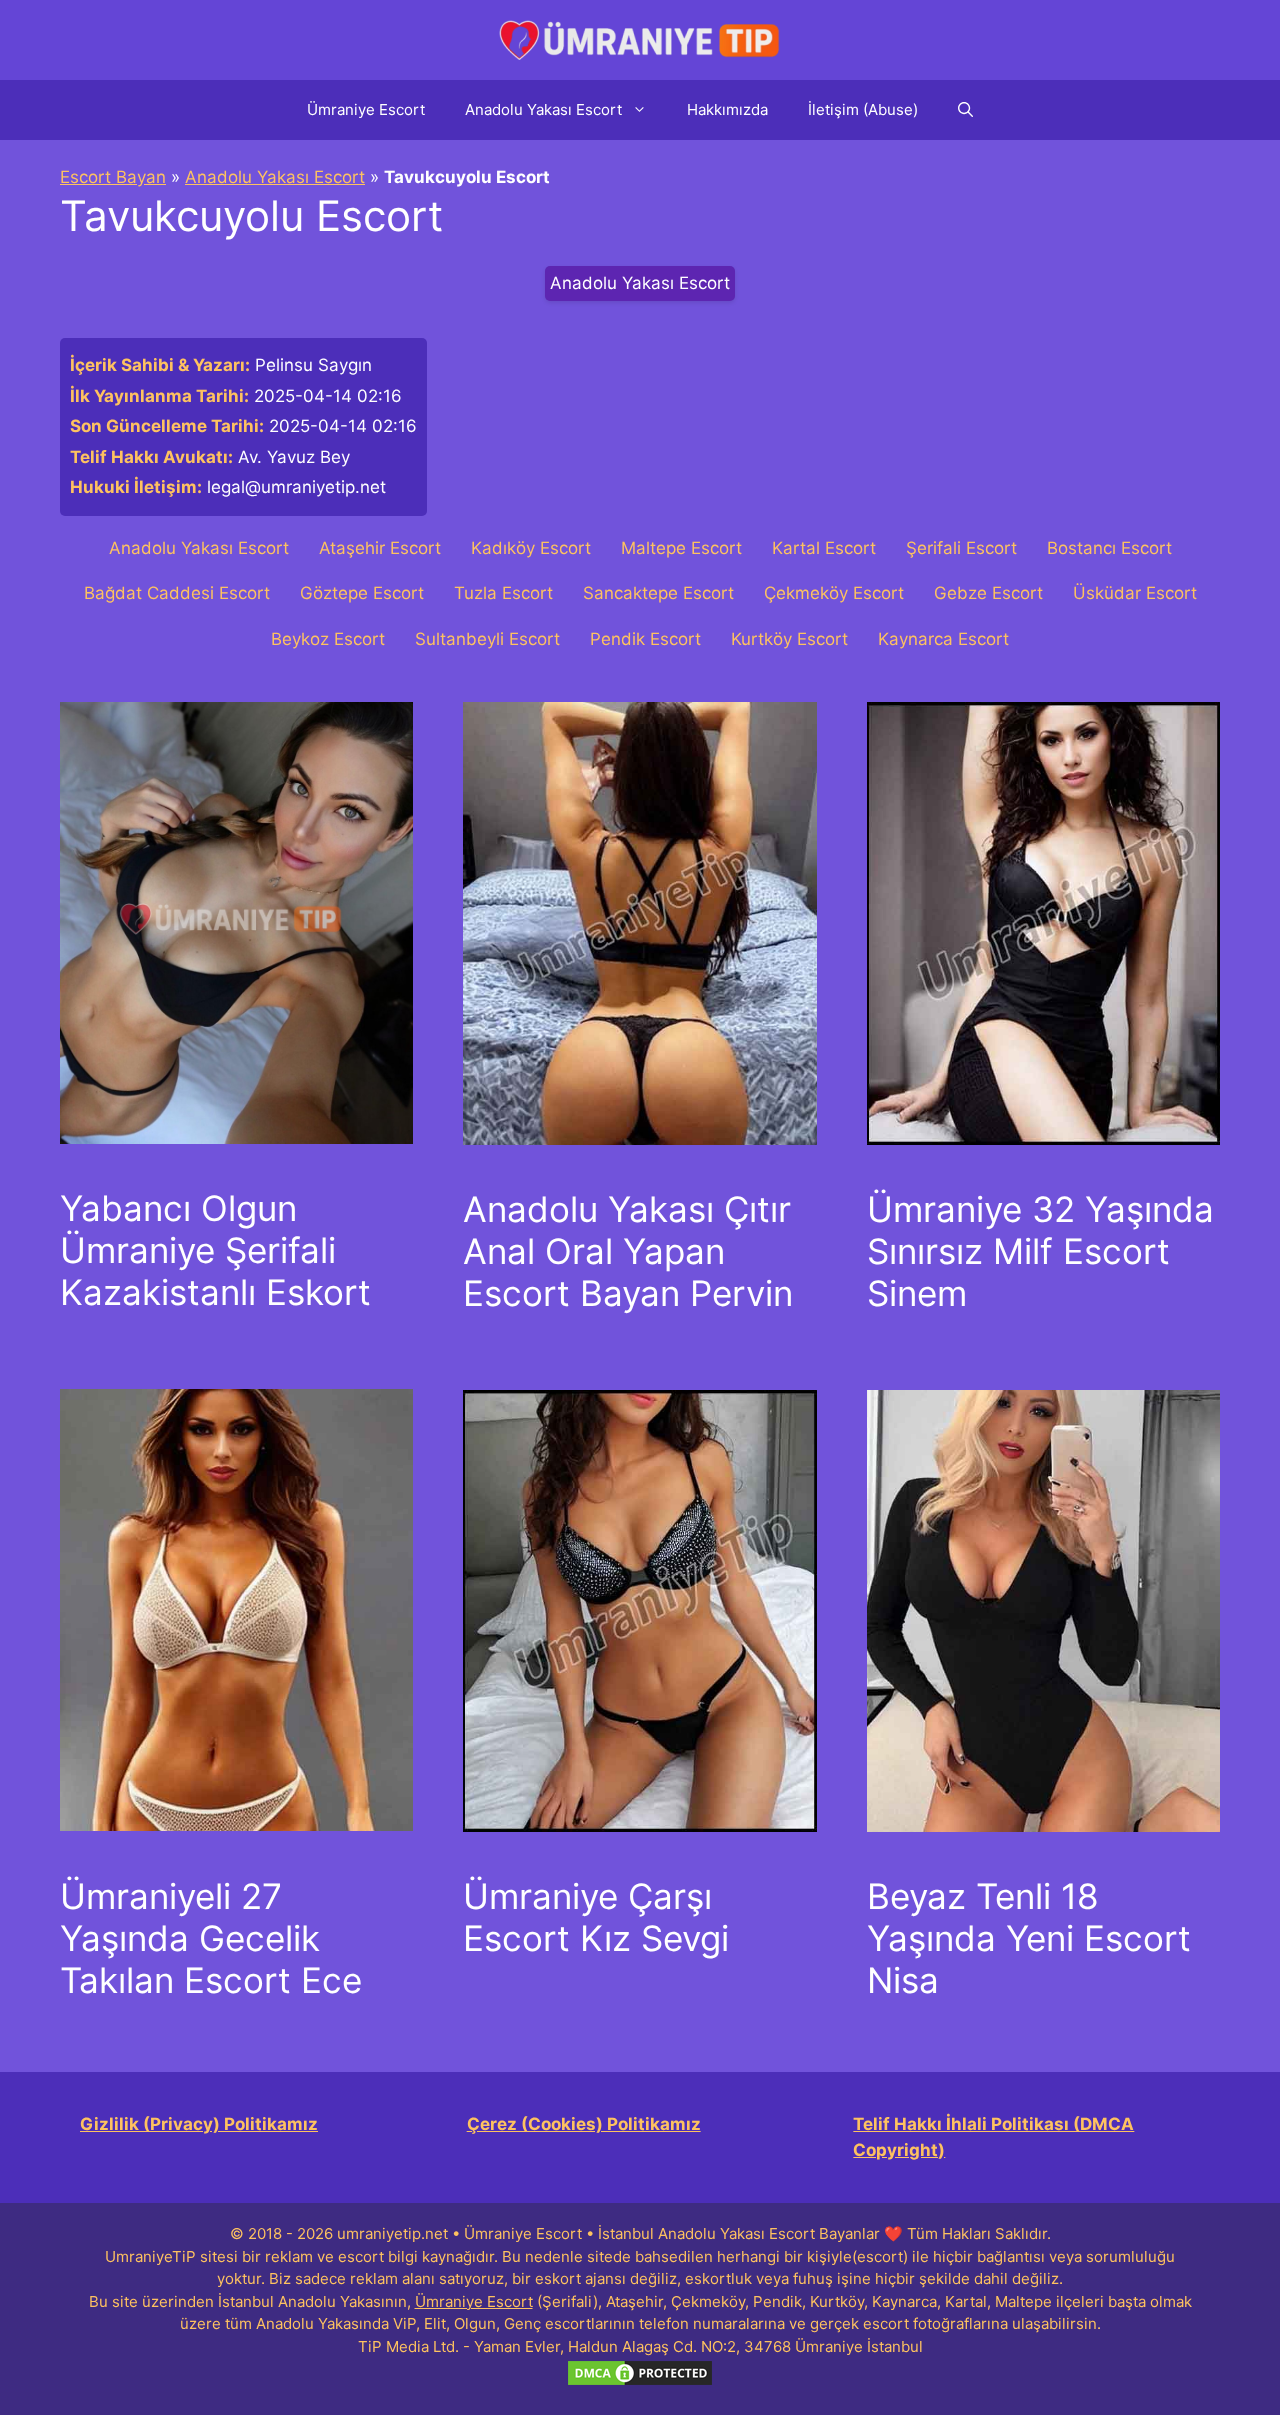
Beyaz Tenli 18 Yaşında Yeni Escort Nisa (1029, 1938)
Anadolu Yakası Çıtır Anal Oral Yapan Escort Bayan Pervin (628, 1251)
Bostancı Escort (1109, 548)
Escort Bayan (113, 177)
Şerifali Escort (961, 548)
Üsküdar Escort (1135, 593)
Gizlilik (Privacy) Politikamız (199, 2124)
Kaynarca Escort (943, 639)
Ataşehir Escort (380, 548)
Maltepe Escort (681, 548)
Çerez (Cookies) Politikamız (584, 2124)
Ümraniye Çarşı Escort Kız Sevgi (596, 1917)
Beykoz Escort (328, 639)
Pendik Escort (645, 639)
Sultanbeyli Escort (487, 639)
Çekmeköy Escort (834, 593)
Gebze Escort (988, 593)
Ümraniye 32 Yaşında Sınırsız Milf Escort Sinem (1040, 1251)
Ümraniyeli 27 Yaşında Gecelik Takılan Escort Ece (211, 1938)
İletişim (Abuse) (863, 109)
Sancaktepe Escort (658, 593)
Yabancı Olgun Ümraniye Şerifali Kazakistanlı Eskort (215, 1250)
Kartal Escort (824, 548)
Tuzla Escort (503, 593)
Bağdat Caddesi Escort (177, 593)
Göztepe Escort (362, 593)
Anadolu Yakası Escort (543, 109)
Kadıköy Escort (531, 548)
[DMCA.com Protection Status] (640, 2382)
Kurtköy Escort (789, 639)
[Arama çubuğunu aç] (965, 110)
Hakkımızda (727, 109)
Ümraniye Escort (366, 109)
